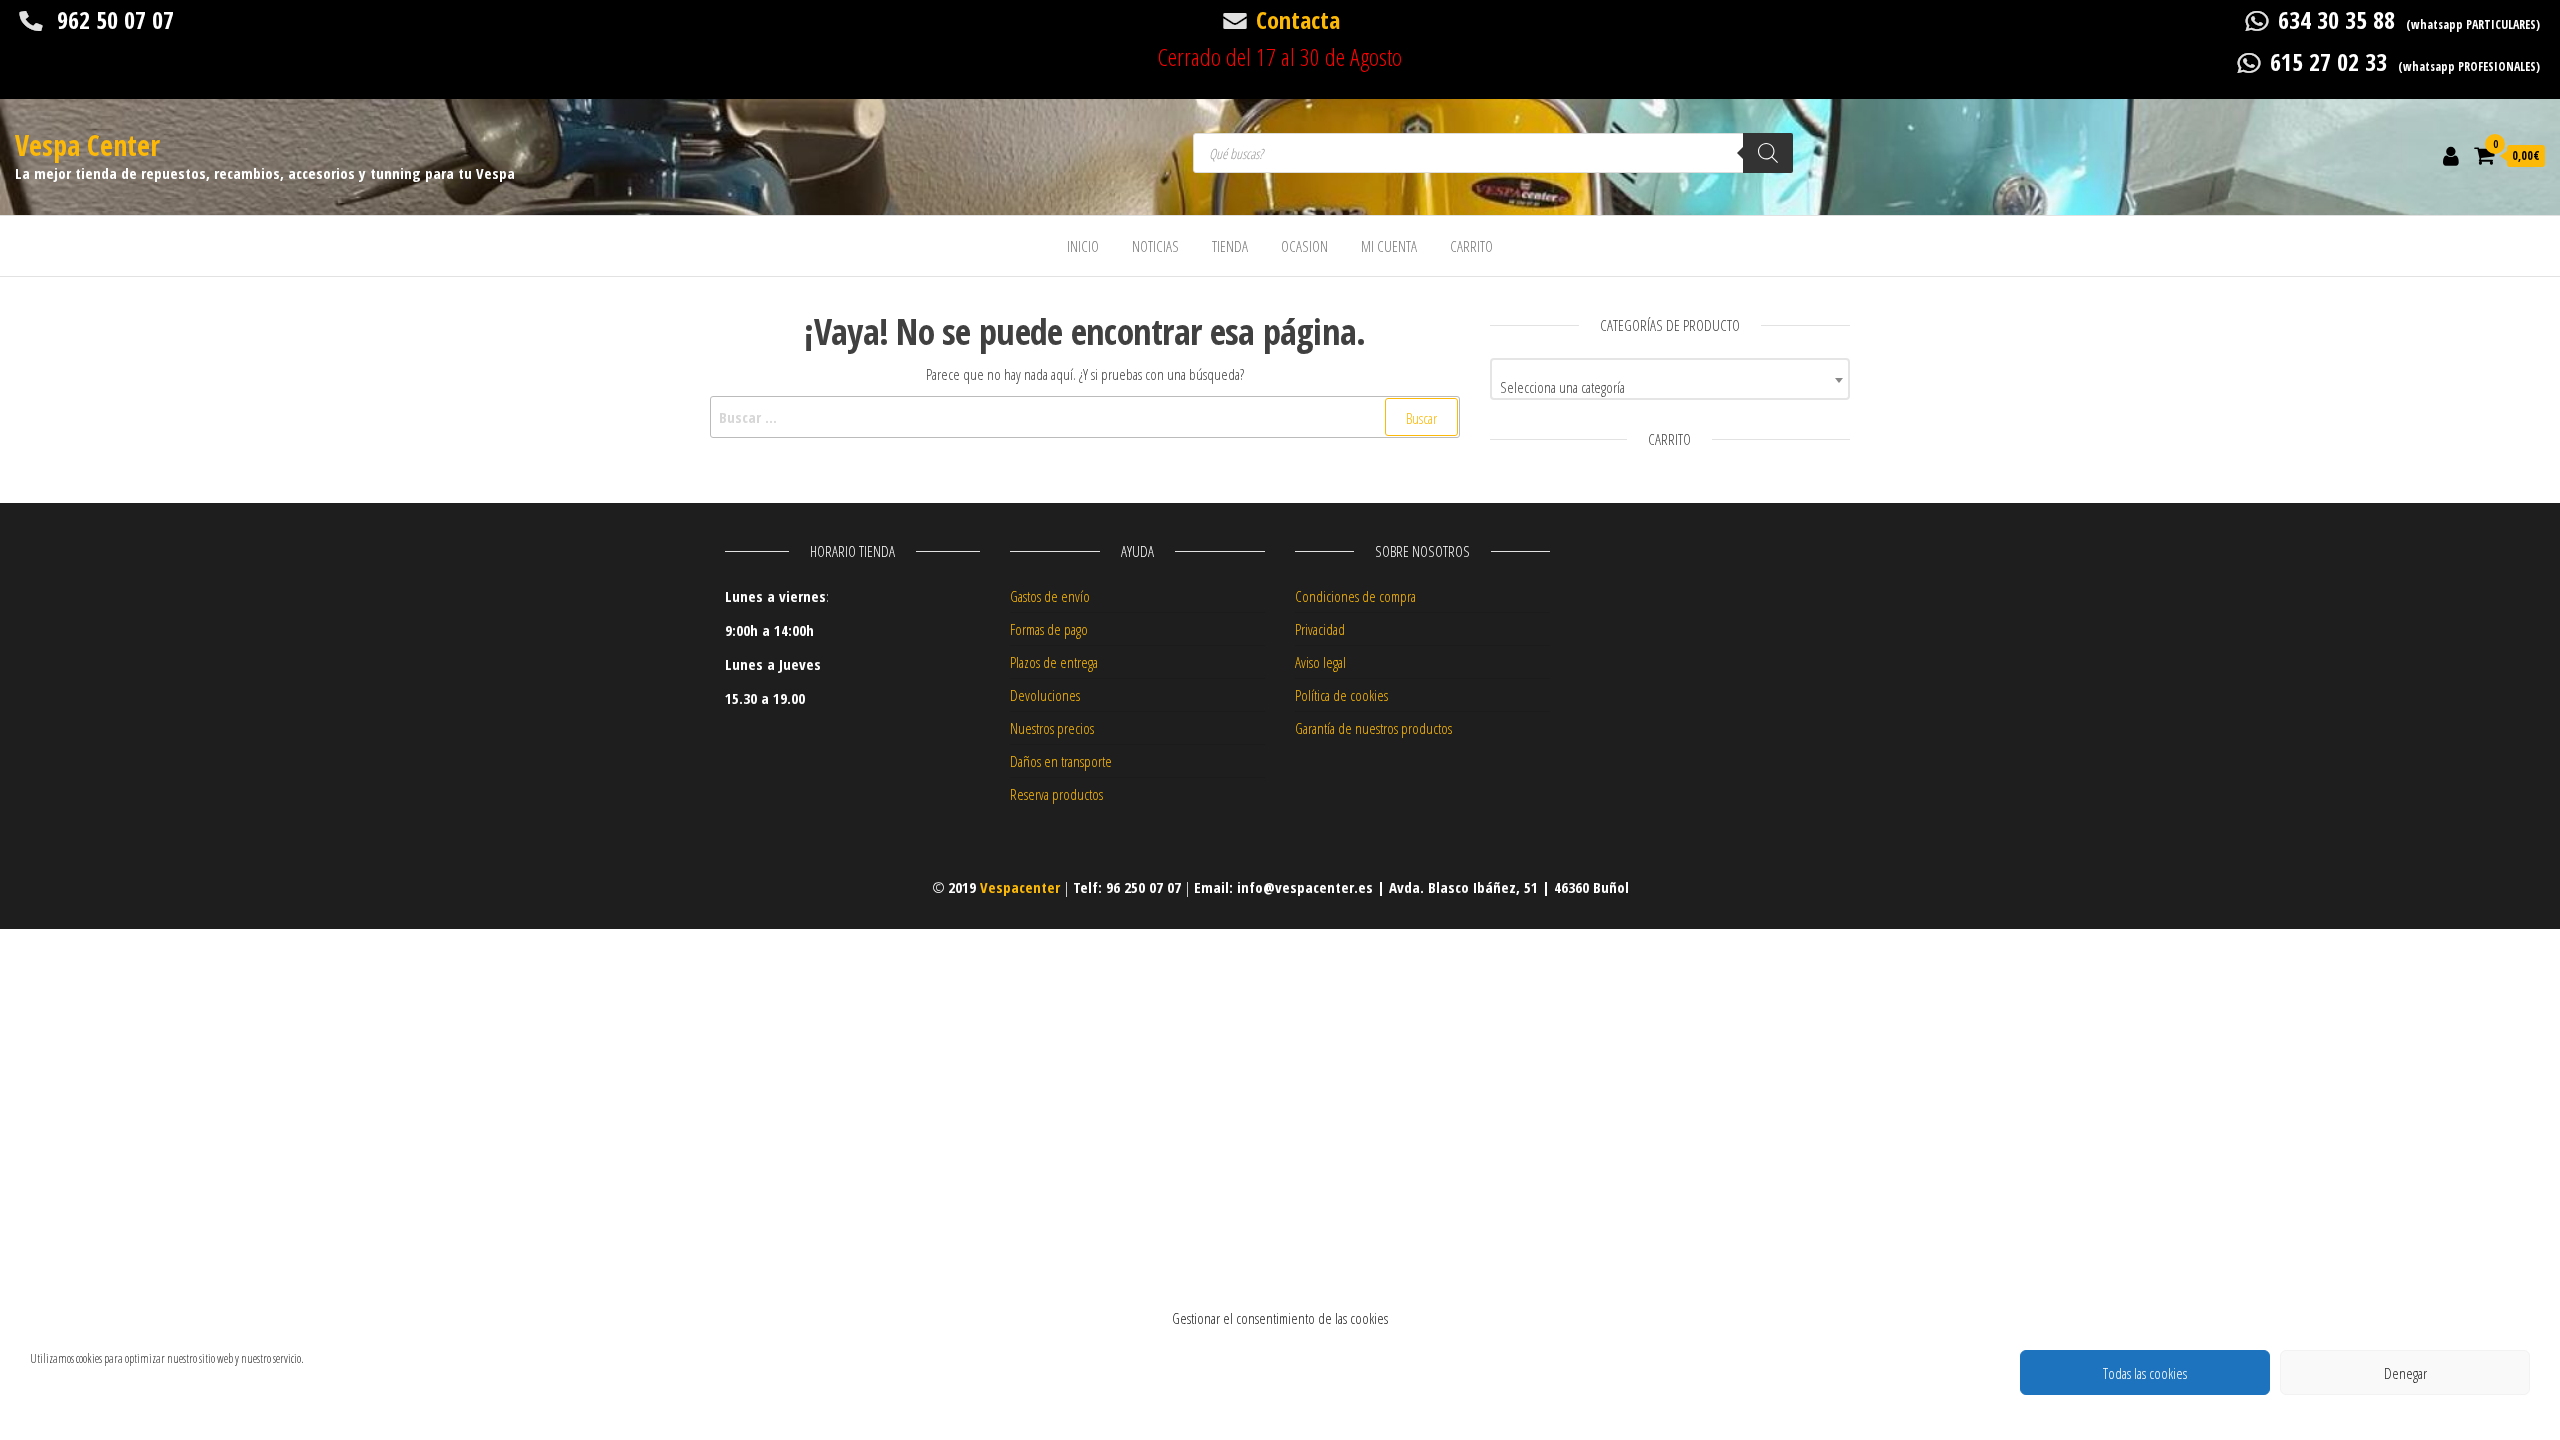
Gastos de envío (1050, 596)
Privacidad (1320, 629)
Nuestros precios (1052, 728)
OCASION (1304, 246)
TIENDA (1230, 246)
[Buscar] (1768, 153)
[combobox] (1670, 379)
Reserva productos (1056, 794)
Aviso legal (1320, 662)
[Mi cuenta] (2451, 155)
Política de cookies (1341, 695)
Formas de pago (1049, 629)
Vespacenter (1020, 887)
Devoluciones (1045, 695)
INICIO (1083, 246)
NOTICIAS (1155, 246)
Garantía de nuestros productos (1373, 728)
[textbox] (1670, 386)
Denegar (2405, 1373)
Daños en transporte (1061, 761)
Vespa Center (87, 145)
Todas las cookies (2145, 1373)
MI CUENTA (1389, 246)
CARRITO (1471, 246)
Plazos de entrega (1054, 662)
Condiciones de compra (1355, 596)
